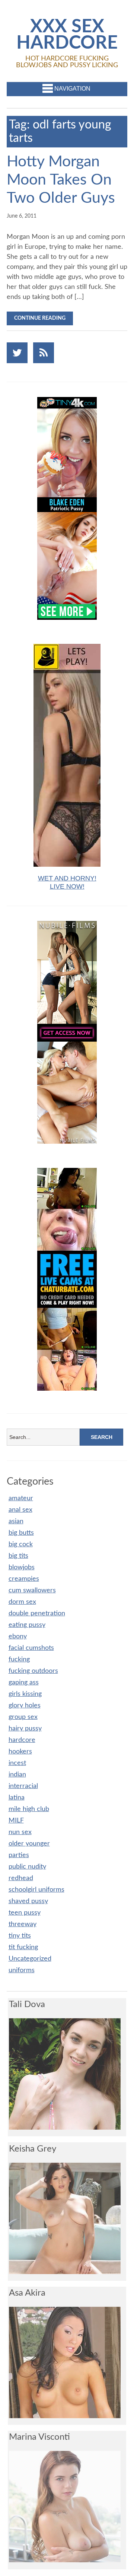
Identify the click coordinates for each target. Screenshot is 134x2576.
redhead (21, 1878)
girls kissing (25, 1694)
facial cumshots (31, 1648)
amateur (21, 1498)
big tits (18, 1556)
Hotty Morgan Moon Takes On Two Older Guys (61, 180)
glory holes (25, 1706)
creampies (24, 1579)
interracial (23, 1786)
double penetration (37, 1613)
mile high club (29, 1809)
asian (16, 1521)
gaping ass (24, 1683)
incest (17, 1763)
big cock (21, 1544)
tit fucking (23, 1947)
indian (17, 1775)
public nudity (27, 1867)
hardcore (22, 1740)
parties (19, 1855)
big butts (21, 1533)
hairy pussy (25, 1729)
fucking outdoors (33, 1671)
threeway (23, 1924)
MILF (16, 1821)
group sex (23, 1717)
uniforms (22, 1970)
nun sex (20, 1832)
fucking (19, 1660)
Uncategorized (30, 1959)
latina (17, 1798)
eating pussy (27, 1625)
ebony (18, 1637)
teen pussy (25, 1913)
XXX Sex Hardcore (67, 35)
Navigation (72, 89)
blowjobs (22, 1567)
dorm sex (22, 1602)
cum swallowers (32, 1590)
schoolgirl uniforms (36, 1890)
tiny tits (20, 1936)
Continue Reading (40, 318)
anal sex (20, 1510)
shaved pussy (28, 1901)
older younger (29, 1844)
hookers (20, 1752)
